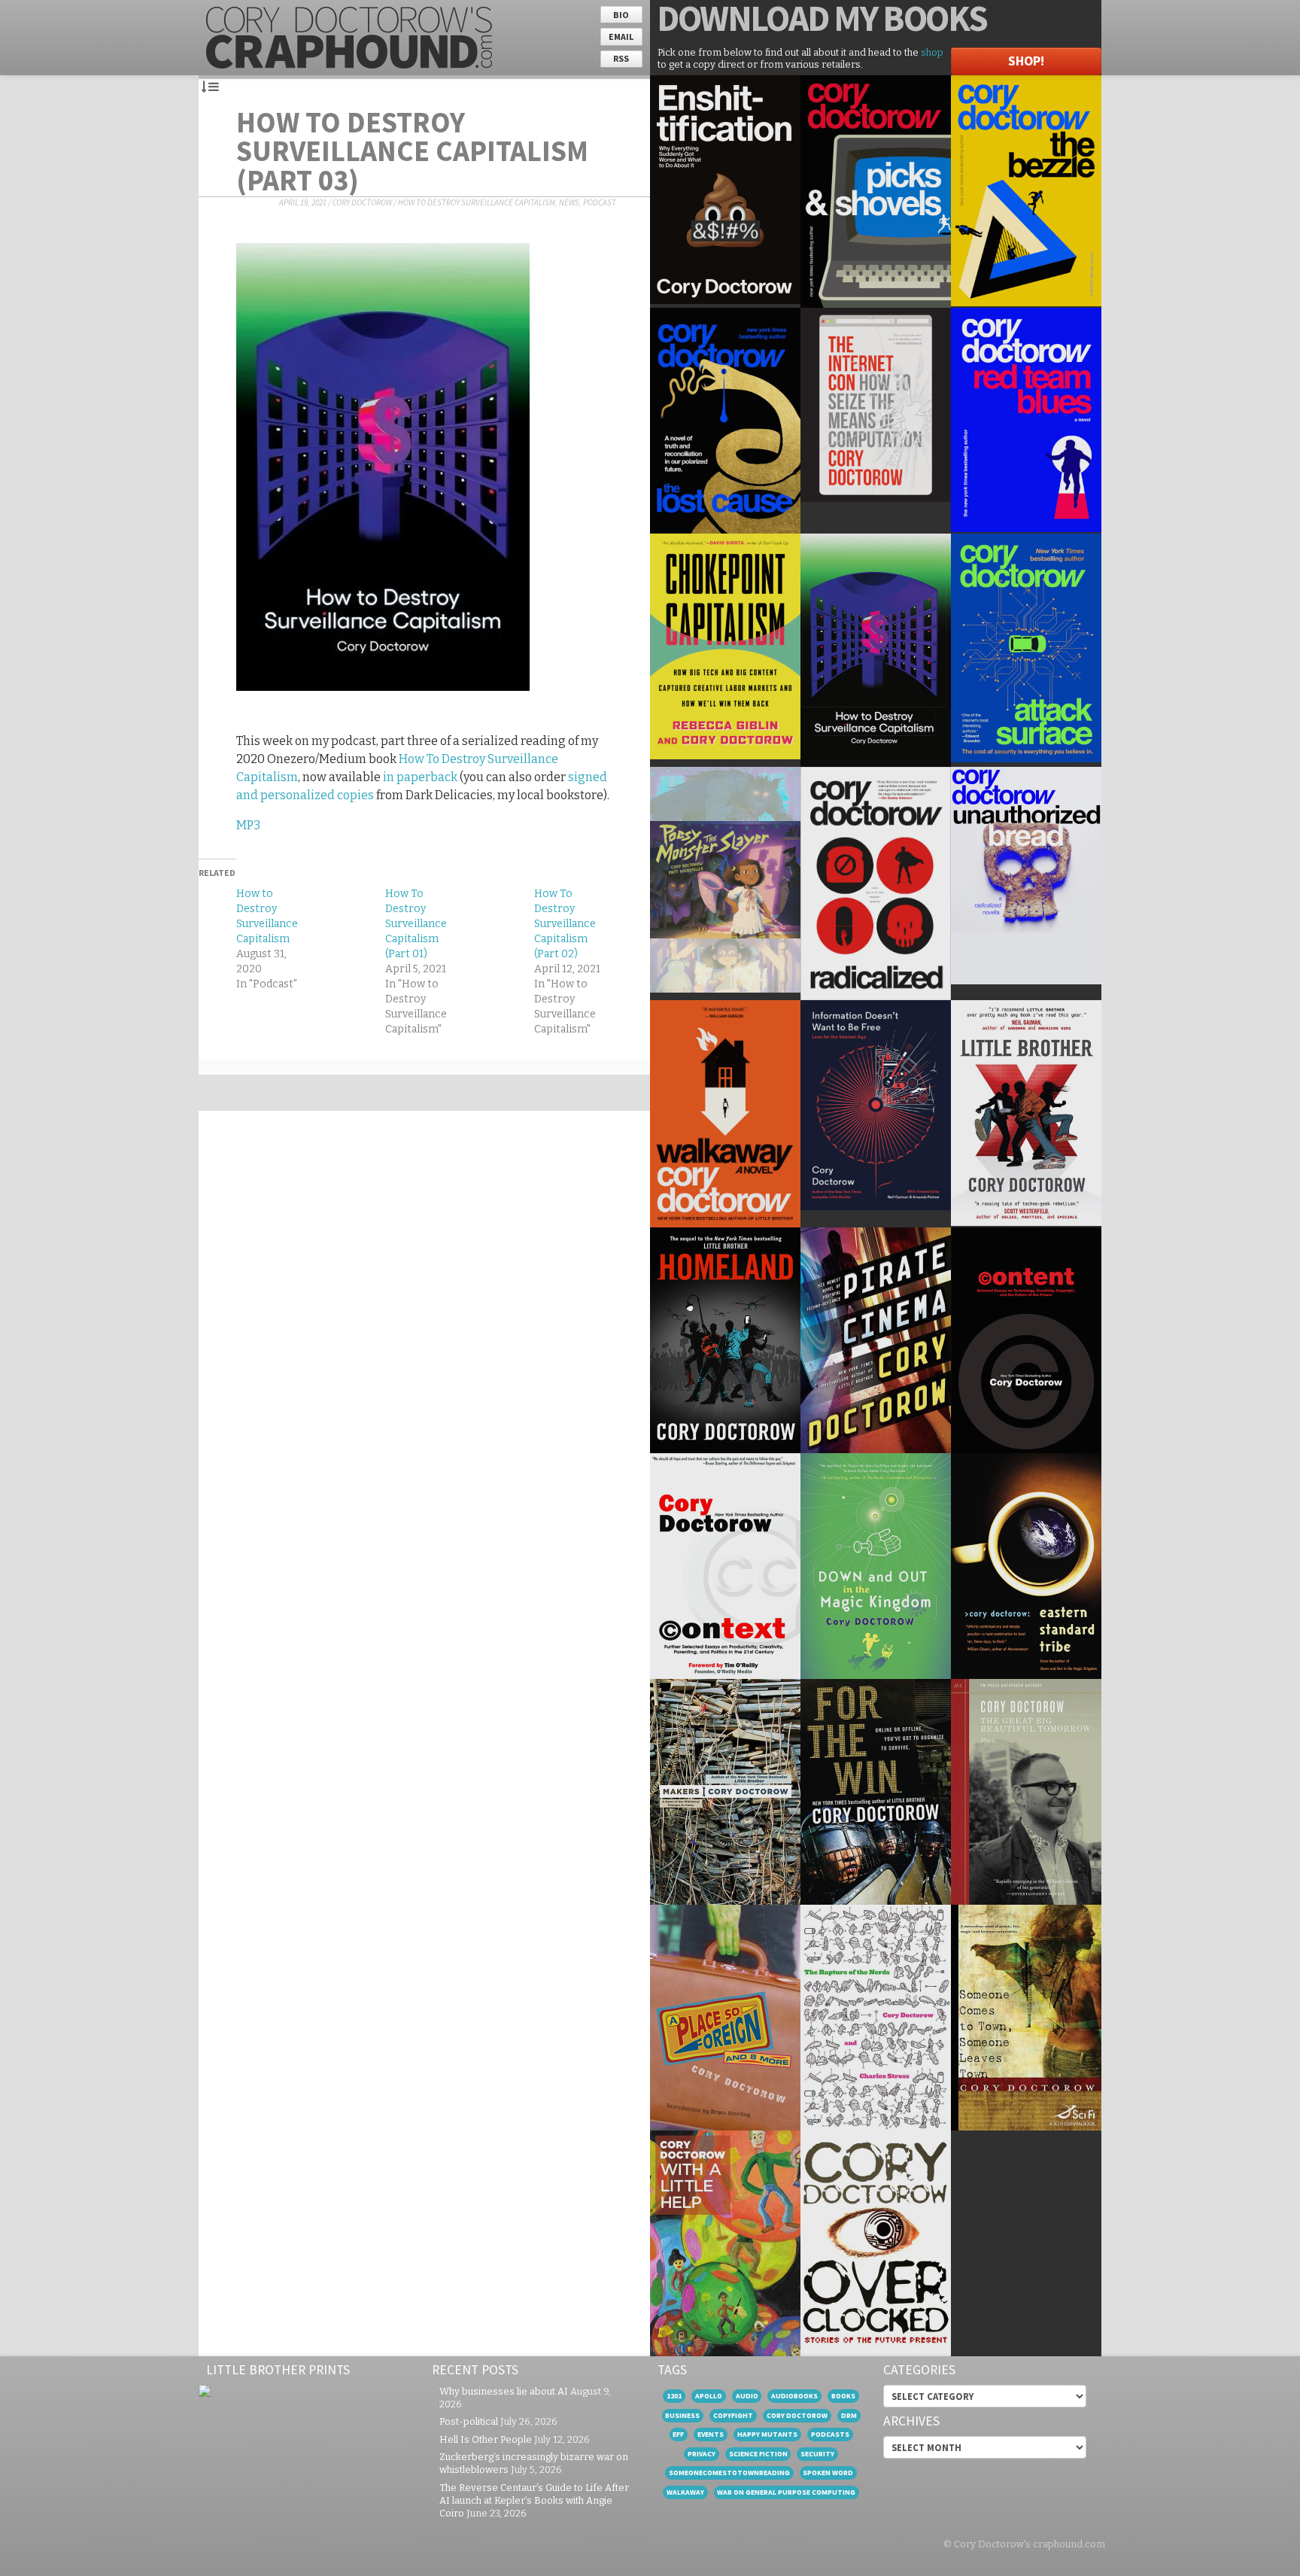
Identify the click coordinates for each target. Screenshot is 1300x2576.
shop (932, 52)
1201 (674, 2396)
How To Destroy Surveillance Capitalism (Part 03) (412, 151)
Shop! (1026, 61)
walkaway (685, 2492)
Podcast (600, 202)
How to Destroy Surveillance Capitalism (477, 202)
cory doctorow (797, 2415)
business (682, 2415)
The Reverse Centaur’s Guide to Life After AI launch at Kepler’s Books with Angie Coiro (534, 2500)
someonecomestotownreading (729, 2473)
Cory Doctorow (362, 202)
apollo (709, 2396)
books (843, 2396)
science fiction (758, 2454)
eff (678, 2434)
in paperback (420, 777)
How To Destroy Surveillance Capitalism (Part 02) (565, 924)
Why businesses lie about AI (504, 2391)
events (711, 2434)
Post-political (469, 2421)
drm (849, 2415)
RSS (621, 58)
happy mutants (767, 2434)
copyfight (733, 2415)
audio (747, 2396)
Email (621, 36)
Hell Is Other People (486, 2439)
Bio (621, 15)
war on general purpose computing (786, 2492)
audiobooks (794, 2396)
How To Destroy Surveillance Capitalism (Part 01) (416, 924)
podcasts (830, 2434)
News (569, 202)
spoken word (828, 2473)
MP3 (248, 825)
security (817, 2454)
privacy (702, 2454)
